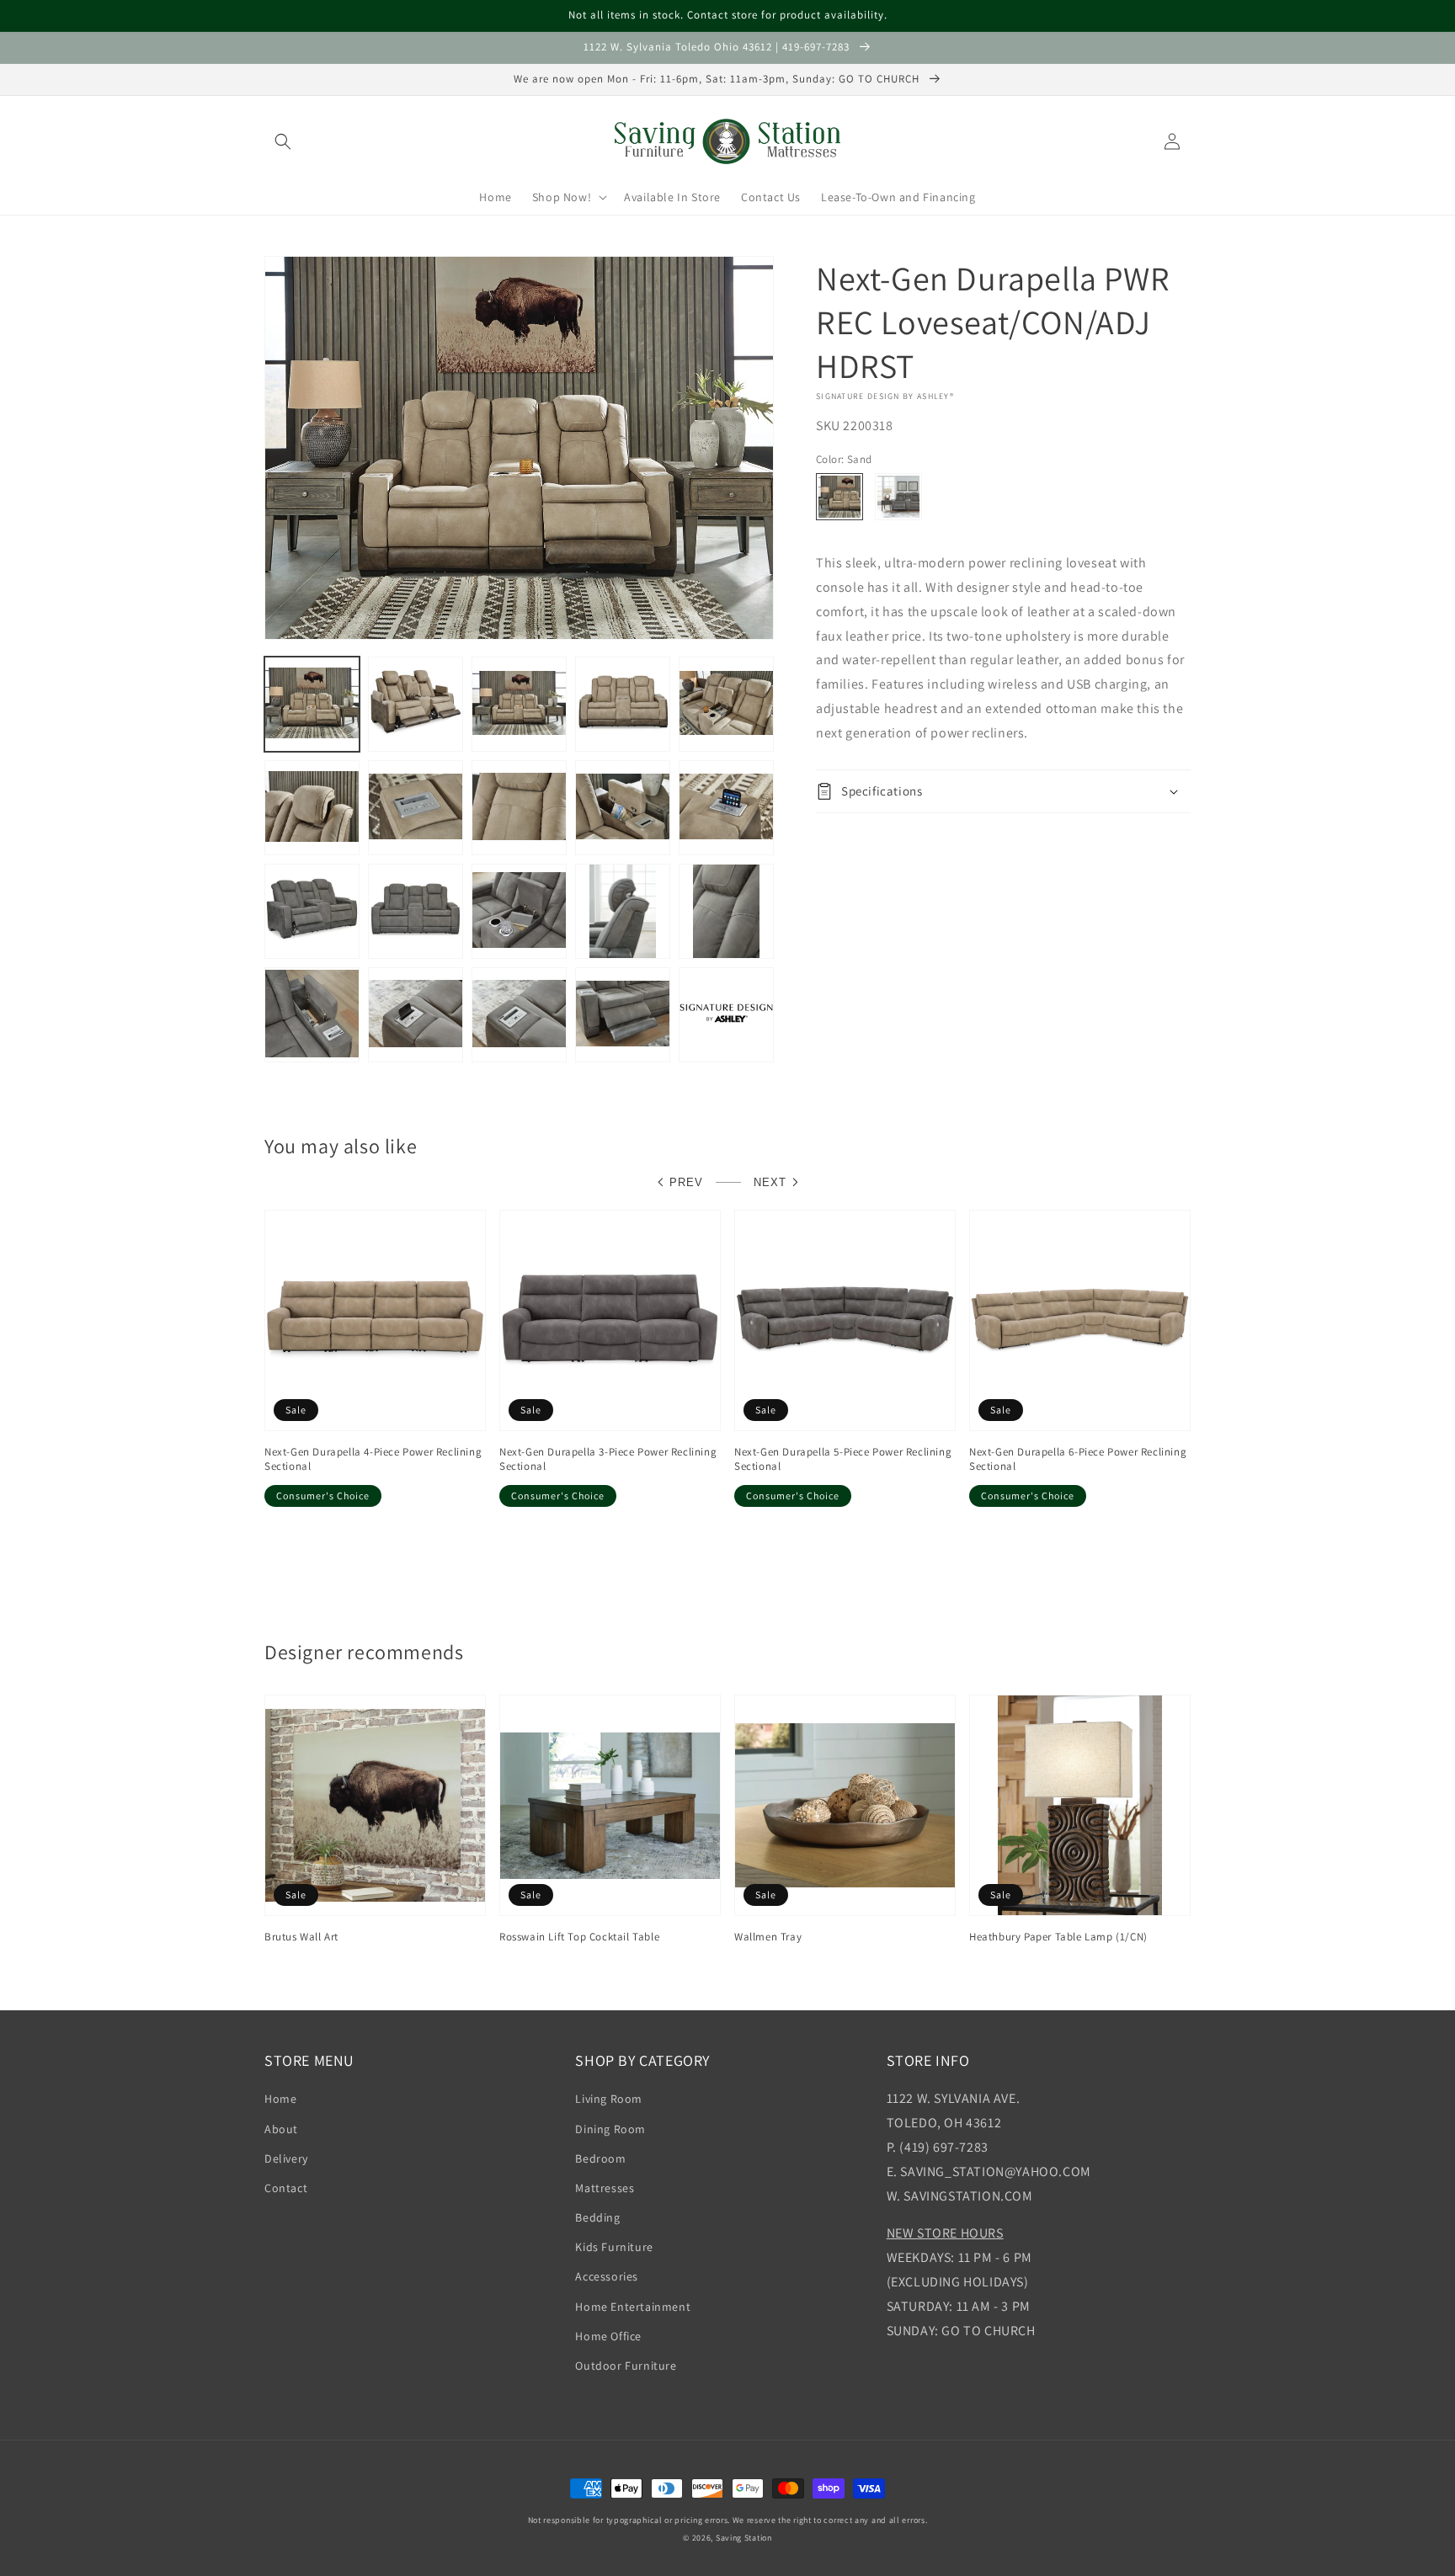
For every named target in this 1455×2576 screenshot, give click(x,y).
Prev (686, 1182)
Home (280, 2099)
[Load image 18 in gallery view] (416, 1015)
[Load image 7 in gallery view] (416, 808)
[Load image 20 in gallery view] (623, 1015)
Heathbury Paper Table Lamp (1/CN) (1058, 1937)
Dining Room (610, 2129)
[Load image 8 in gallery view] (519, 808)
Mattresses (605, 2188)
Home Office (608, 2336)
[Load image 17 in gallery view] (312, 1015)
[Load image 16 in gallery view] (726, 911)
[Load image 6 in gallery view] (312, 808)
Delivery (286, 2158)
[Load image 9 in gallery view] (623, 808)
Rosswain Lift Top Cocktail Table (579, 1937)
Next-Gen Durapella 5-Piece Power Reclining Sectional (843, 1459)
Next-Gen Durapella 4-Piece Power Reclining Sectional (373, 1459)
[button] (283, 141)
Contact (286, 2188)
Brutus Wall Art (301, 1937)
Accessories (607, 2276)
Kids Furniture (614, 2247)
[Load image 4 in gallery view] (623, 704)
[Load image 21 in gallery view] (726, 1015)
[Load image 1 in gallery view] (312, 704)
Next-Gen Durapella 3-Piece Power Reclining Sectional (608, 1459)
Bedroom (600, 2158)
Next (770, 1182)
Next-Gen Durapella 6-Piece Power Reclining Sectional (1078, 1459)
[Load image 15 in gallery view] (623, 911)
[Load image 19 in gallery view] (519, 1015)
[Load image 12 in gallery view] (312, 911)
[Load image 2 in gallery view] (416, 704)
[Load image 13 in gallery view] (416, 911)
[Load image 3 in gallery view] (519, 704)
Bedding (597, 2217)
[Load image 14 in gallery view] (519, 911)
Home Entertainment (633, 2307)
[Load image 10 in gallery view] (726, 808)
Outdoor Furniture (626, 2366)
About (281, 2129)
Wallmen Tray (768, 1937)
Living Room (609, 2099)
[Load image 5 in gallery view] (726, 704)
